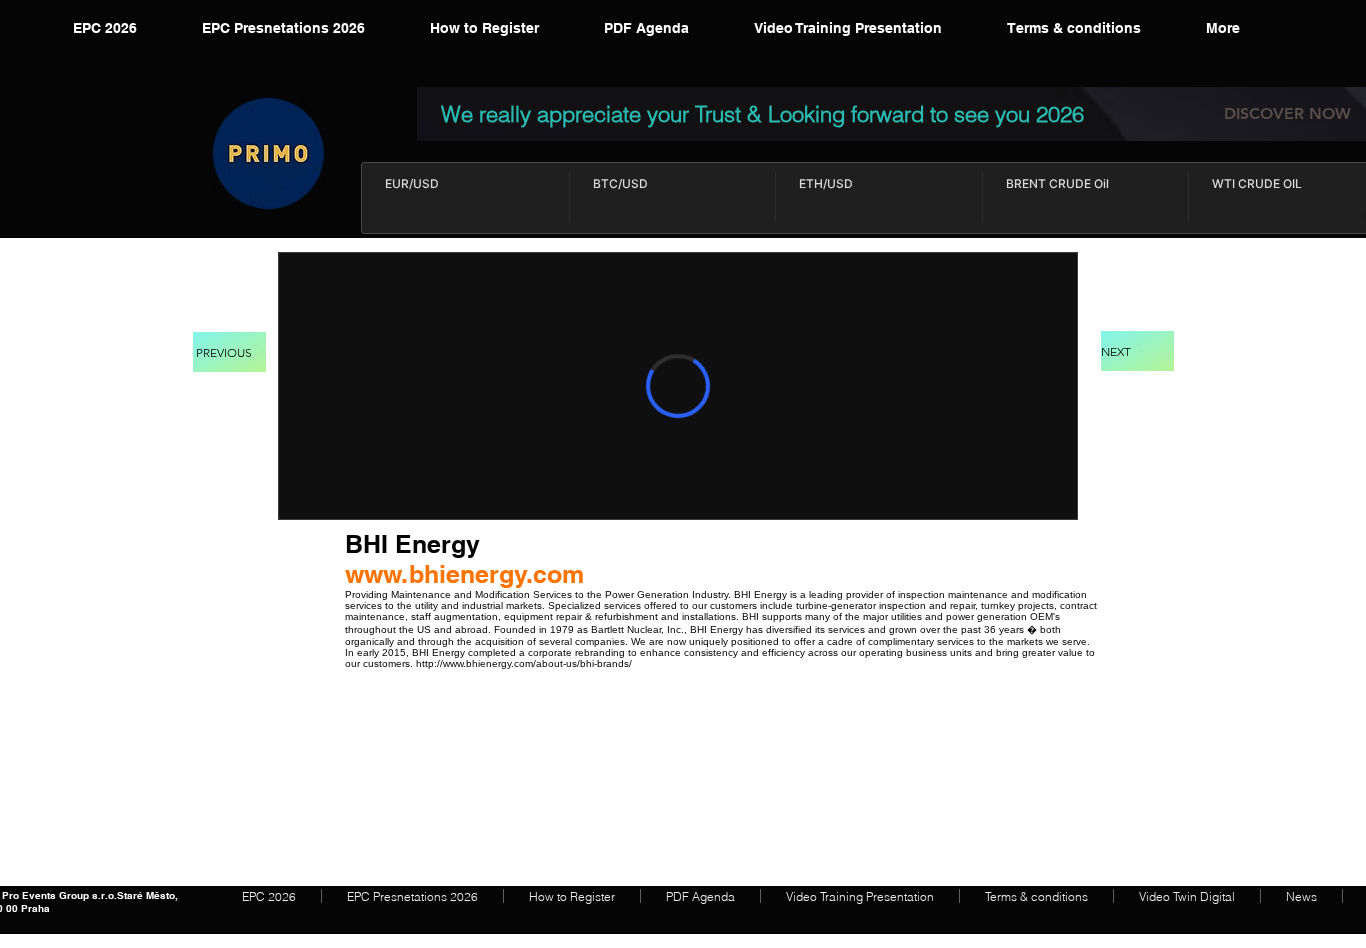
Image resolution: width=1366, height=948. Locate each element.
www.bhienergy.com (464, 574)
